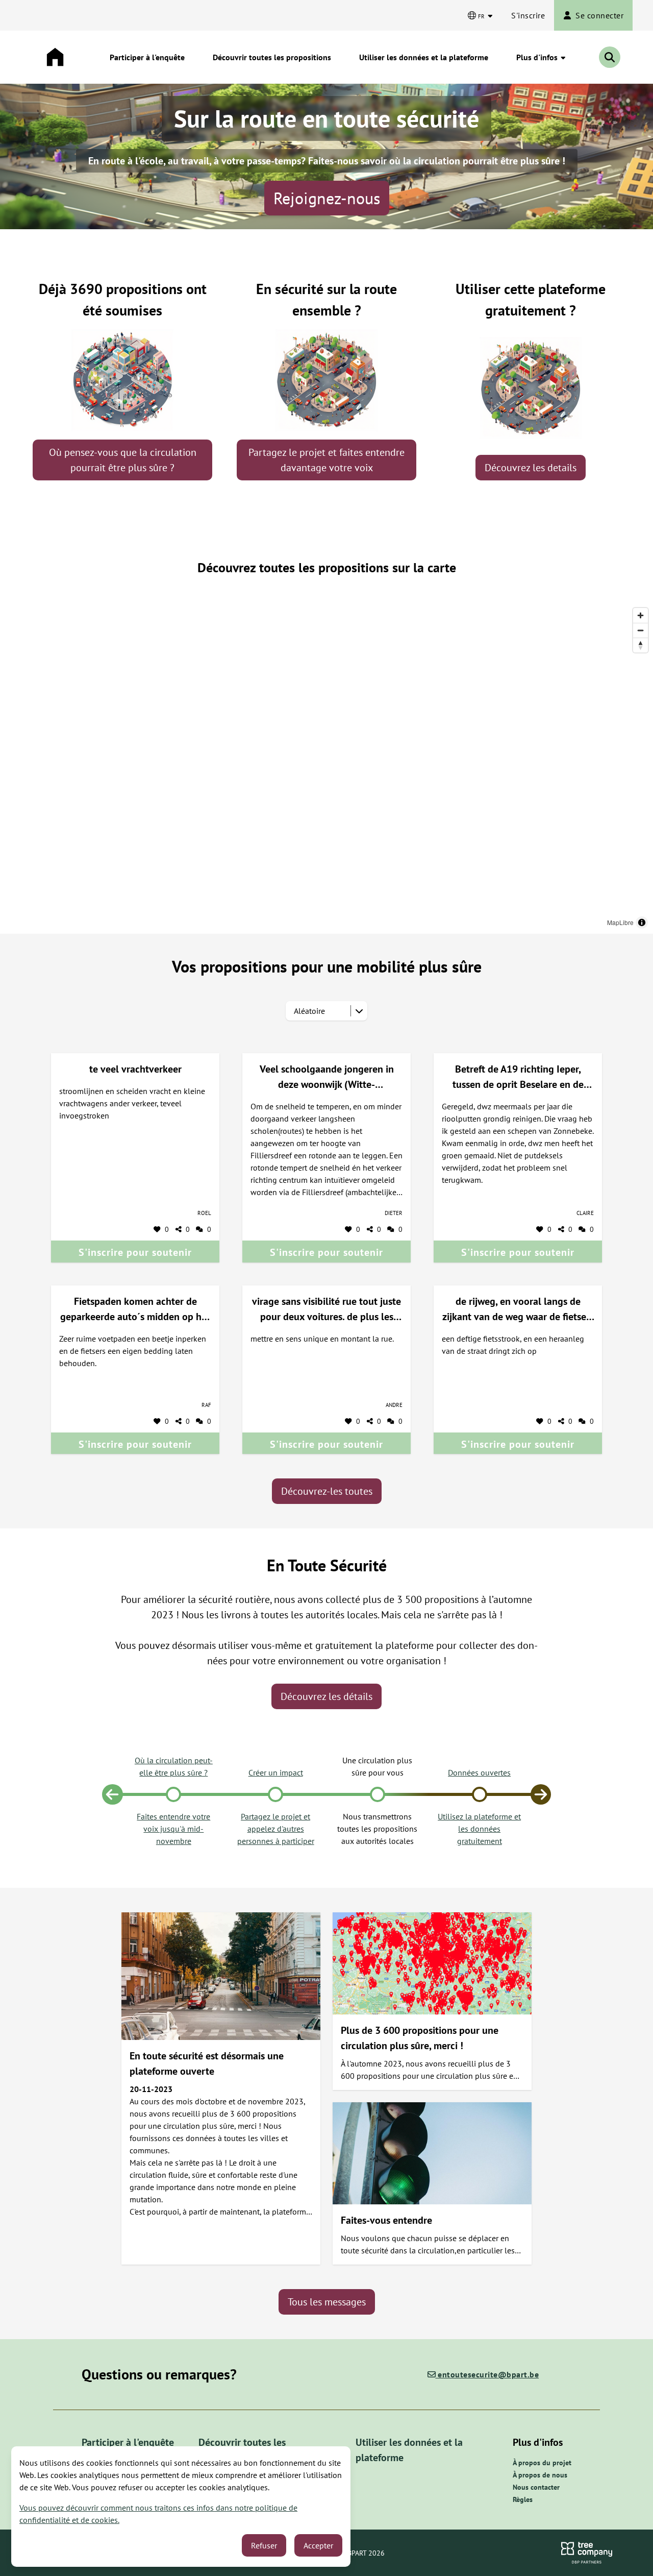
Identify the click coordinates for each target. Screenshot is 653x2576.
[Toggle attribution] (642, 922)
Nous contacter (536, 2487)
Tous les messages (327, 2302)
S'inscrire (528, 15)
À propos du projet (542, 2463)
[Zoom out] (641, 630)
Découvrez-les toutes (327, 1491)
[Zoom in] (641, 615)
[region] (326, 768)
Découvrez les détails (326, 1696)
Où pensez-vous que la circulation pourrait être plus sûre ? (123, 460)
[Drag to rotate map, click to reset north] (641, 645)
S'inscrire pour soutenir (135, 1252)
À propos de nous (540, 2475)
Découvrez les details (531, 468)
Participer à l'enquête (147, 57)
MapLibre (620, 922)
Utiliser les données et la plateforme (424, 57)
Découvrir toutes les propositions (272, 57)
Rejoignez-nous (327, 198)
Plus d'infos (538, 57)
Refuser (264, 2545)
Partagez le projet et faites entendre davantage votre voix (326, 460)
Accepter (318, 2545)
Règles (523, 2499)
